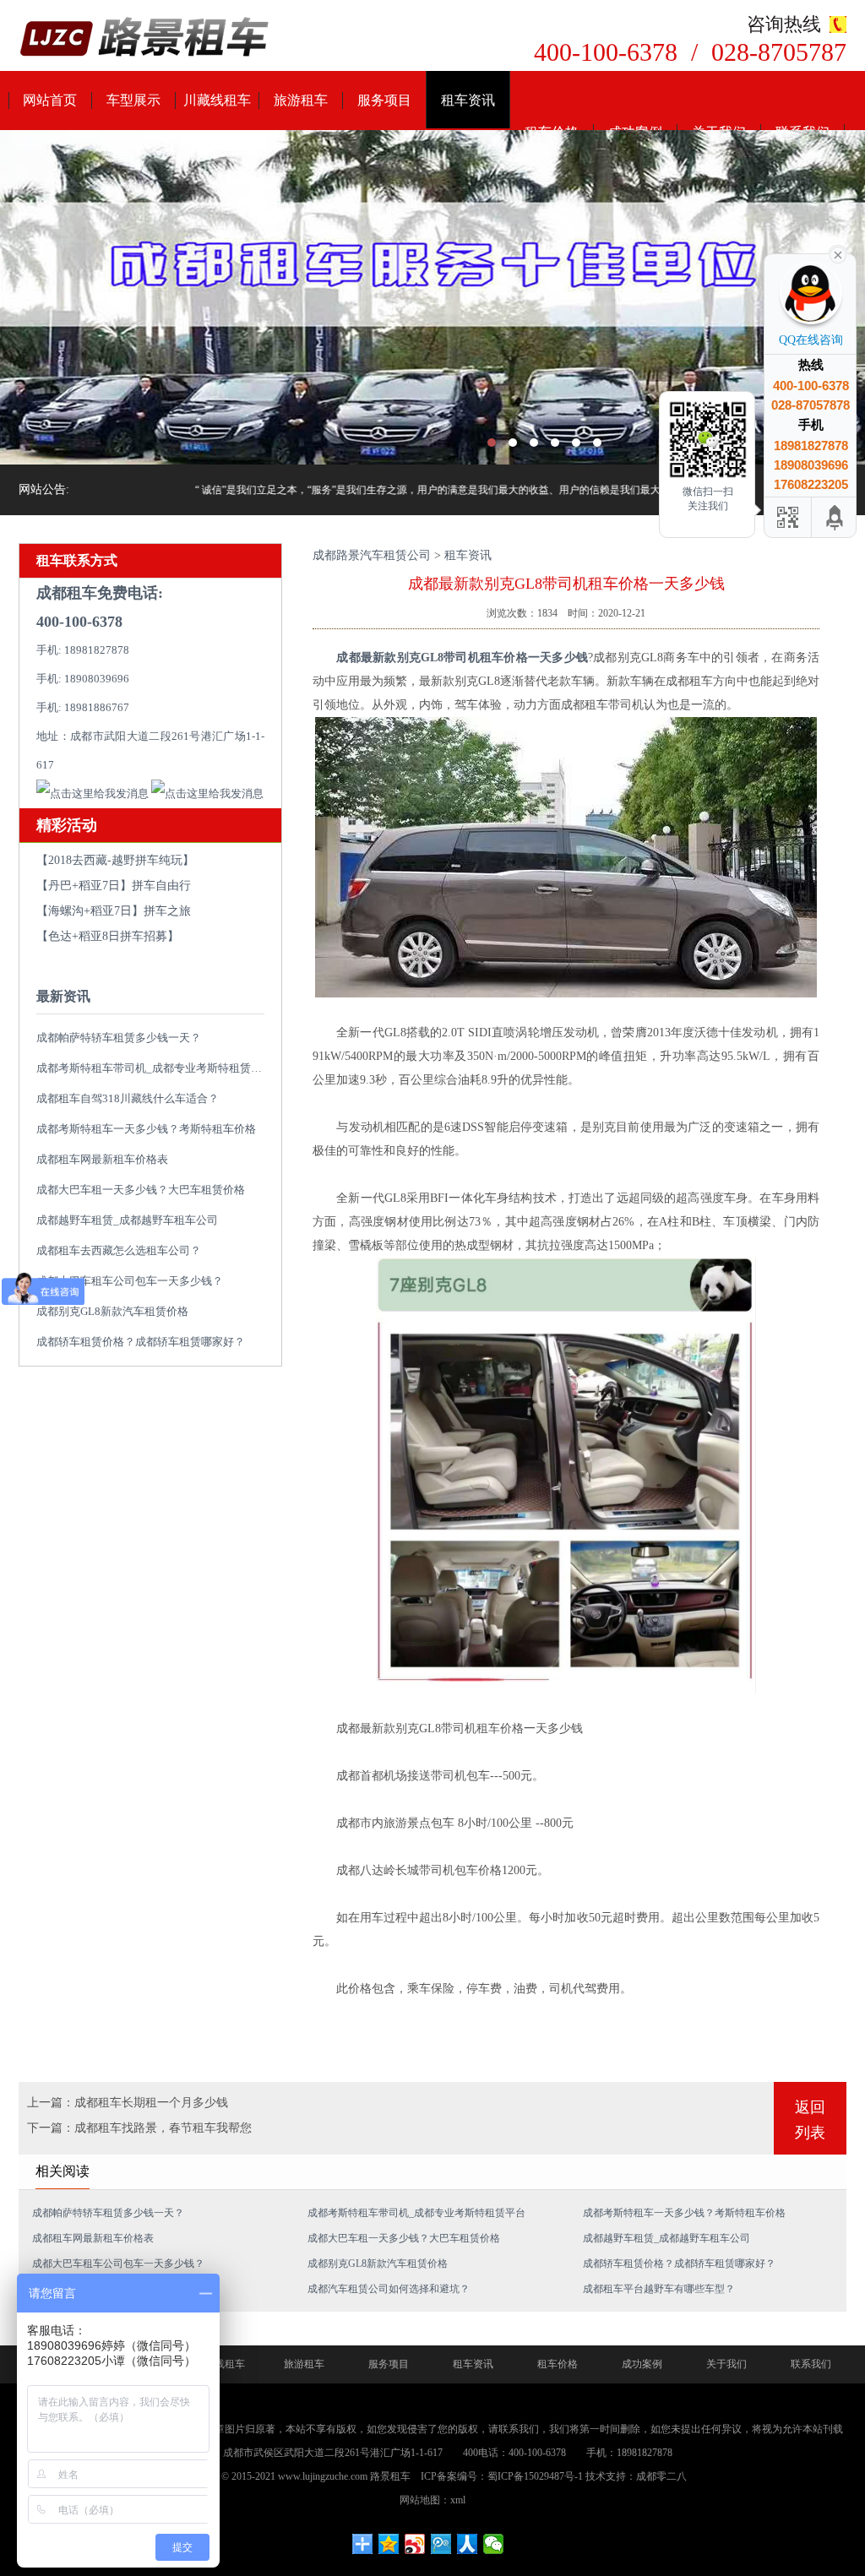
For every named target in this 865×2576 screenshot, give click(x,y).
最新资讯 (63, 996)
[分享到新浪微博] (415, 2544)
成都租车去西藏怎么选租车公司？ (119, 1250)
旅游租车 (301, 100)
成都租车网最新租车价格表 (102, 1159)
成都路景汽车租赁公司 (372, 555)
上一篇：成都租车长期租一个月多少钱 (128, 2103)
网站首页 (50, 100)
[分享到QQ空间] (389, 2544)
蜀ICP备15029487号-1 (535, 2476)
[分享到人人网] (468, 2544)
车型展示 (133, 100)
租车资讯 (468, 100)
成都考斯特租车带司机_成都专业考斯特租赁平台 (155, 1068)
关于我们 (726, 2364)
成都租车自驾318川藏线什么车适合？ (128, 1098)
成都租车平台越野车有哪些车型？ (659, 2289)
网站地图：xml (432, 2500)
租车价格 (558, 2364)
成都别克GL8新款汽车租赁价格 (112, 1311)
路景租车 (390, 2476)
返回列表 (810, 2120)
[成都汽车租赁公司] (432, 297)
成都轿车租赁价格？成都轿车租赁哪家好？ (141, 1342)
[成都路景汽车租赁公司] (145, 38)
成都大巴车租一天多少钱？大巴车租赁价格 (141, 1190)
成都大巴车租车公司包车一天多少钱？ (130, 1281)
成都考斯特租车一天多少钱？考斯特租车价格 (146, 1129)
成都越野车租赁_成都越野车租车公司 (127, 1220)
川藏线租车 (217, 100)
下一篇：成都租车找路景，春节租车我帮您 (139, 2128)
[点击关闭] (838, 253)
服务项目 (384, 100)
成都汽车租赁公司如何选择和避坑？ (389, 2289)
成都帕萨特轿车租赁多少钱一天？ (119, 1038)
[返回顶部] (835, 517)
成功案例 (642, 2364)
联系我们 (811, 2364)
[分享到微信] (494, 2544)
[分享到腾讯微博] (441, 2544)
